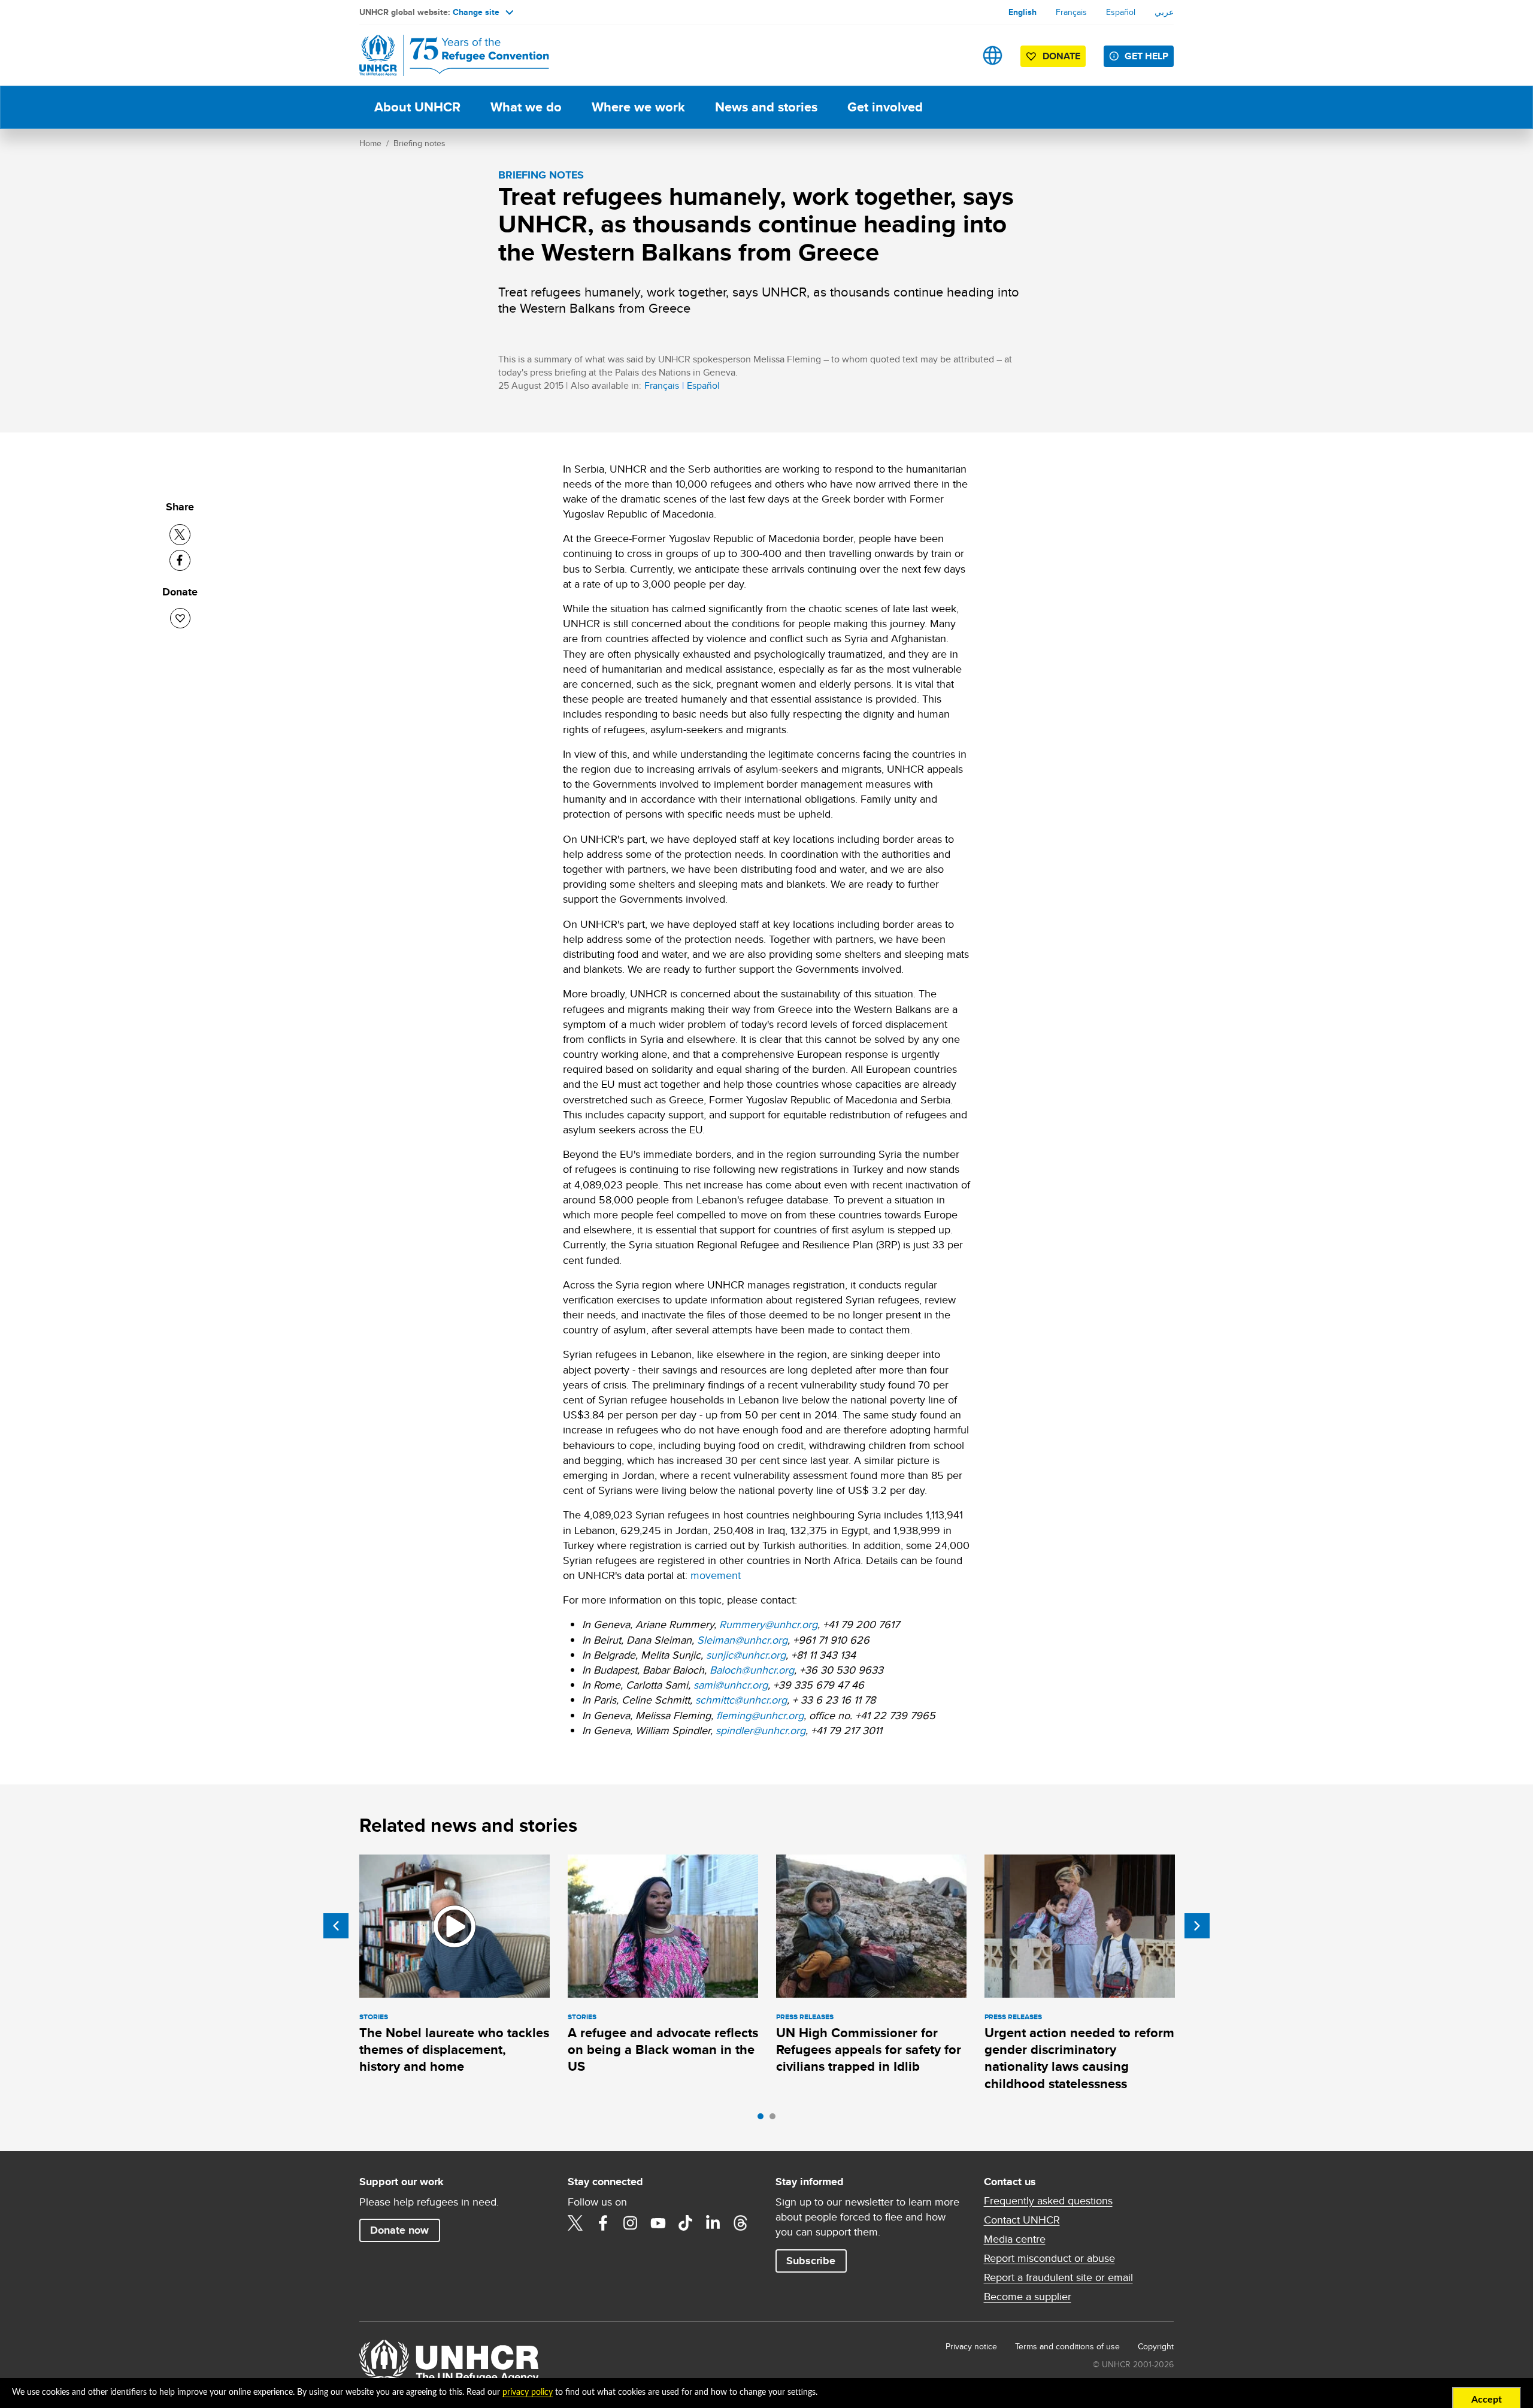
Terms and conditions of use (1067, 2346)
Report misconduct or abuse (1049, 2258)
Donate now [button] (399, 2230)
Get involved (885, 107)
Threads (741, 2223)
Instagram (631, 2223)
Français (1071, 12)
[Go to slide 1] (764, 2119)
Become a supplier (1028, 2297)
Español (1121, 12)
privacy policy (528, 2392)
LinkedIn (713, 2223)
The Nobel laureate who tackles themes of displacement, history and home (454, 2050)
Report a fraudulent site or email (1058, 2277)
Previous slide (336, 1926)
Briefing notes (419, 143)
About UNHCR (417, 107)
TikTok (686, 2223)
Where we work (638, 107)
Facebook (603, 2223)
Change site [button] (476, 12)
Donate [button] (1061, 56)
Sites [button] (993, 55)
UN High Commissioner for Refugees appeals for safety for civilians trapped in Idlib (869, 2050)
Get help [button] (1146, 56)
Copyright (1156, 2346)
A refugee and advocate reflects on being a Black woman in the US (663, 2050)
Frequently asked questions (1048, 2201)
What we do (526, 107)
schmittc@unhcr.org (741, 1700)
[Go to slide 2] (775, 2119)
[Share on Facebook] (180, 560)
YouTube (658, 2223)
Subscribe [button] (811, 2261)
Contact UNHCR (1022, 2220)
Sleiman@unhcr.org (742, 1640)
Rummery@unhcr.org (768, 1624)
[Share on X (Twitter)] (180, 535)
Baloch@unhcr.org (752, 1670)
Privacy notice (971, 2346)
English (1022, 12)
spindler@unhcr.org (761, 1730)
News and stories (766, 107)
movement (716, 1575)
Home (370, 143)
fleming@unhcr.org (760, 1715)
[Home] (443, 55)
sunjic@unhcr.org (746, 1655)
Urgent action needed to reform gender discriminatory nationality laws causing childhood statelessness (1079, 2058)
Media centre (1015, 2239)
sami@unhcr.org (731, 1685)
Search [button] (955, 55)
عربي (1164, 12)
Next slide (1197, 1926)
